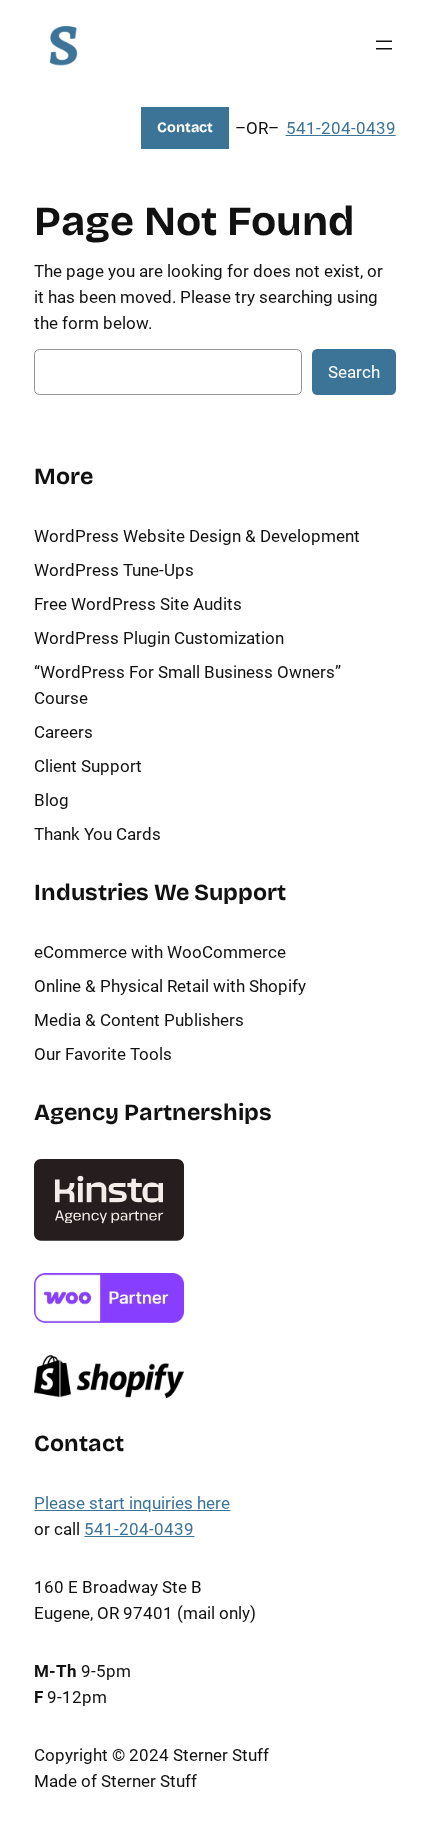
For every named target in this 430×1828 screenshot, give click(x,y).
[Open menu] (384, 45)
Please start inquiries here (132, 1503)
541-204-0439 (341, 128)
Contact (185, 127)
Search (354, 372)
